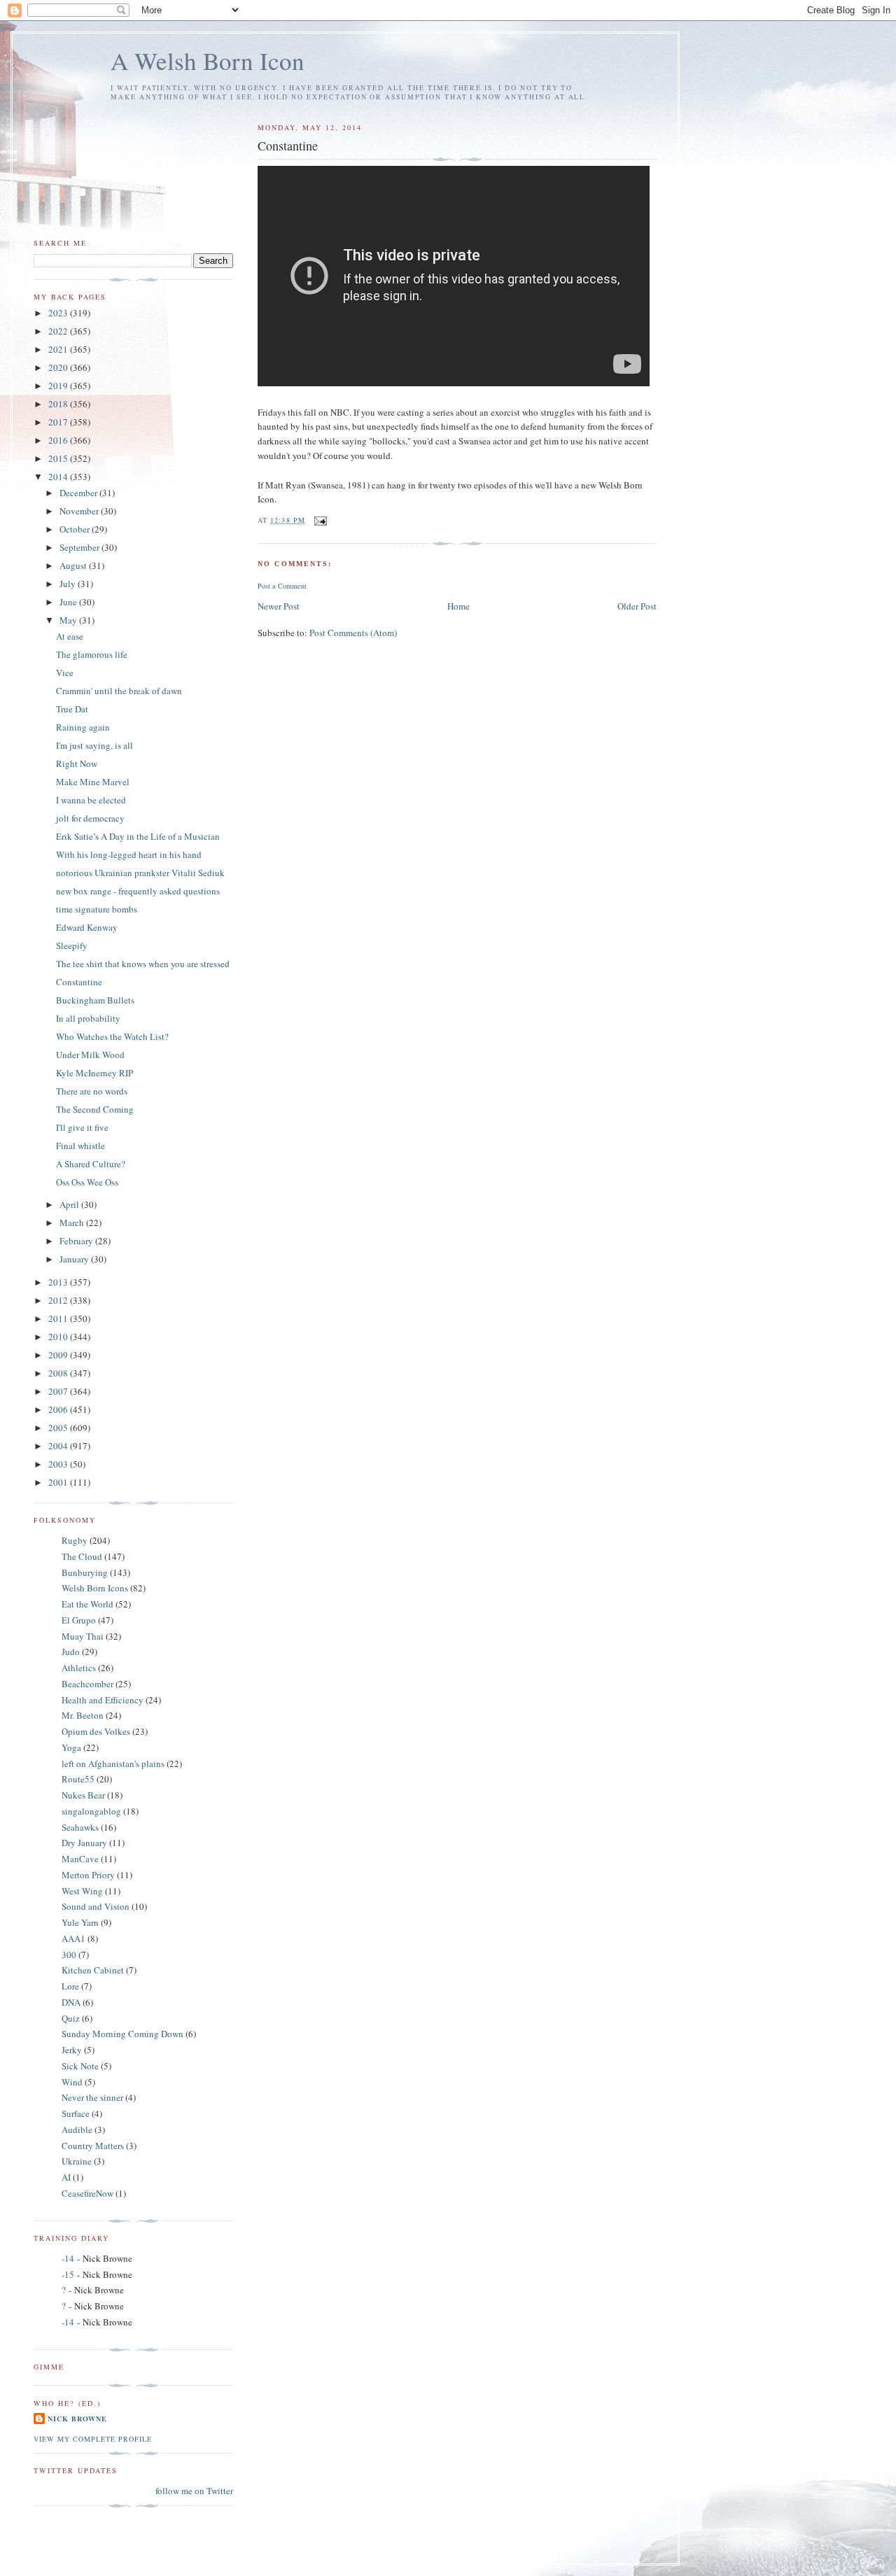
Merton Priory (88, 1875)
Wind (72, 2082)
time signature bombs (97, 909)
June (69, 602)
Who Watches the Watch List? (112, 1036)
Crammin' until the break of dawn (119, 691)
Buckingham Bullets (95, 1000)
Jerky (72, 2050)
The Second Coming (95, 1109)
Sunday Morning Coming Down (122, 2034)
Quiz (71, 2018)
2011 (59, 1318)
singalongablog (91, 1811)
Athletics (79, 1668)
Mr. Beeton (83, 1715)
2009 (59, 1355)
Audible (77, 2130)
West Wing (82, 1891)
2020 (59, 367)
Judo (71, 1652)
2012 (59, 1300)
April (70, 1204)
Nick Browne (77, 2419)
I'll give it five (82, 1127)
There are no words (92, 1091)
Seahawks (80, 1827)
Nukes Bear (83, 1795)
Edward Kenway (87, 927)
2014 (59, 477)
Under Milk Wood (90, 1055)
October (76, 529)
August (74, 565)
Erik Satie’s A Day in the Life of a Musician (138, 836)
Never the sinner (92, 2097)
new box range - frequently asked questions (138, 891)
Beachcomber (87, 1684)
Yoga (71, 1747)
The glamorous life (92, 654)
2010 (59, 1337)
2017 (59, 422)
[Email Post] (320, 520)
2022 (59, 331)
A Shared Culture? (91, 1164)
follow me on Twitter (194, 2491)
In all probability (88, 1018)
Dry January (84, 1843)
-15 (68, 2274)
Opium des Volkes (96, 1731)
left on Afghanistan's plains (113, 1764)
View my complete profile (93, 2439)
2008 (59, 1373)
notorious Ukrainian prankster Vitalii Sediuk (140, 873)
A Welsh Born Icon (208, 61)
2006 (59, 1409)
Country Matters (93, 2146)
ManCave (80, 1859)
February (77, 1241)
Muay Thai (83, 1636)
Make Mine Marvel (93, 782)
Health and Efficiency (103, 1700)
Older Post (637, 606)
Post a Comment (282, 586)
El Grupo (79, 1620)
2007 (59, 1391)
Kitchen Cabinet (93, 1970)
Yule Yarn (80, 1922)
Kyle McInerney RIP (94, 1073)
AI (66, 2177)
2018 (59, 404)
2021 (59, 349)
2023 (59, 313)
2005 (59, 1428)
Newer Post (279, 606)
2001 (59, 1482)
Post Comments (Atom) (353, 633)
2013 (59, 1282)
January (75, 1259)
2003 (59, 1464)
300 (69, 1955)
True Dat (72, 709)
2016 (59, 440)
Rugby (75, 1540)
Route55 (78, 1779)
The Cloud (82, 1556)
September (80, 547)
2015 (59, 458)
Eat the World (87, 1604)
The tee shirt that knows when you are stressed (143, 964)
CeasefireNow (87, 2193)
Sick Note (80, 2066)
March (73, 1223)
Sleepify (72, 945)
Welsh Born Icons (95, 1588)
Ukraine (77, 2161)
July (69, 584)
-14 (68, 2258)
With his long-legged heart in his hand (129, 854)
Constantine (79, 982)
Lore (70, 1986)
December (79, 493)
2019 (59, 386)
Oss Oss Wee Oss (87, 1182)
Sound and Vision (96, 1906)
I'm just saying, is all (94, 745)
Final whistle (80, 1146)
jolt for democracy (90, 818)
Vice (65, 673)
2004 (59, 1446)
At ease (70, 636)
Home (458, 606)
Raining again (83, 727)
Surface (76, 2113)
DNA (71, 2002)
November (80, 511)
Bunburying (85, 1572)
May (69, 620)
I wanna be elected (91, 800)
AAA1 (73, 1938)
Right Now (77, 763)
